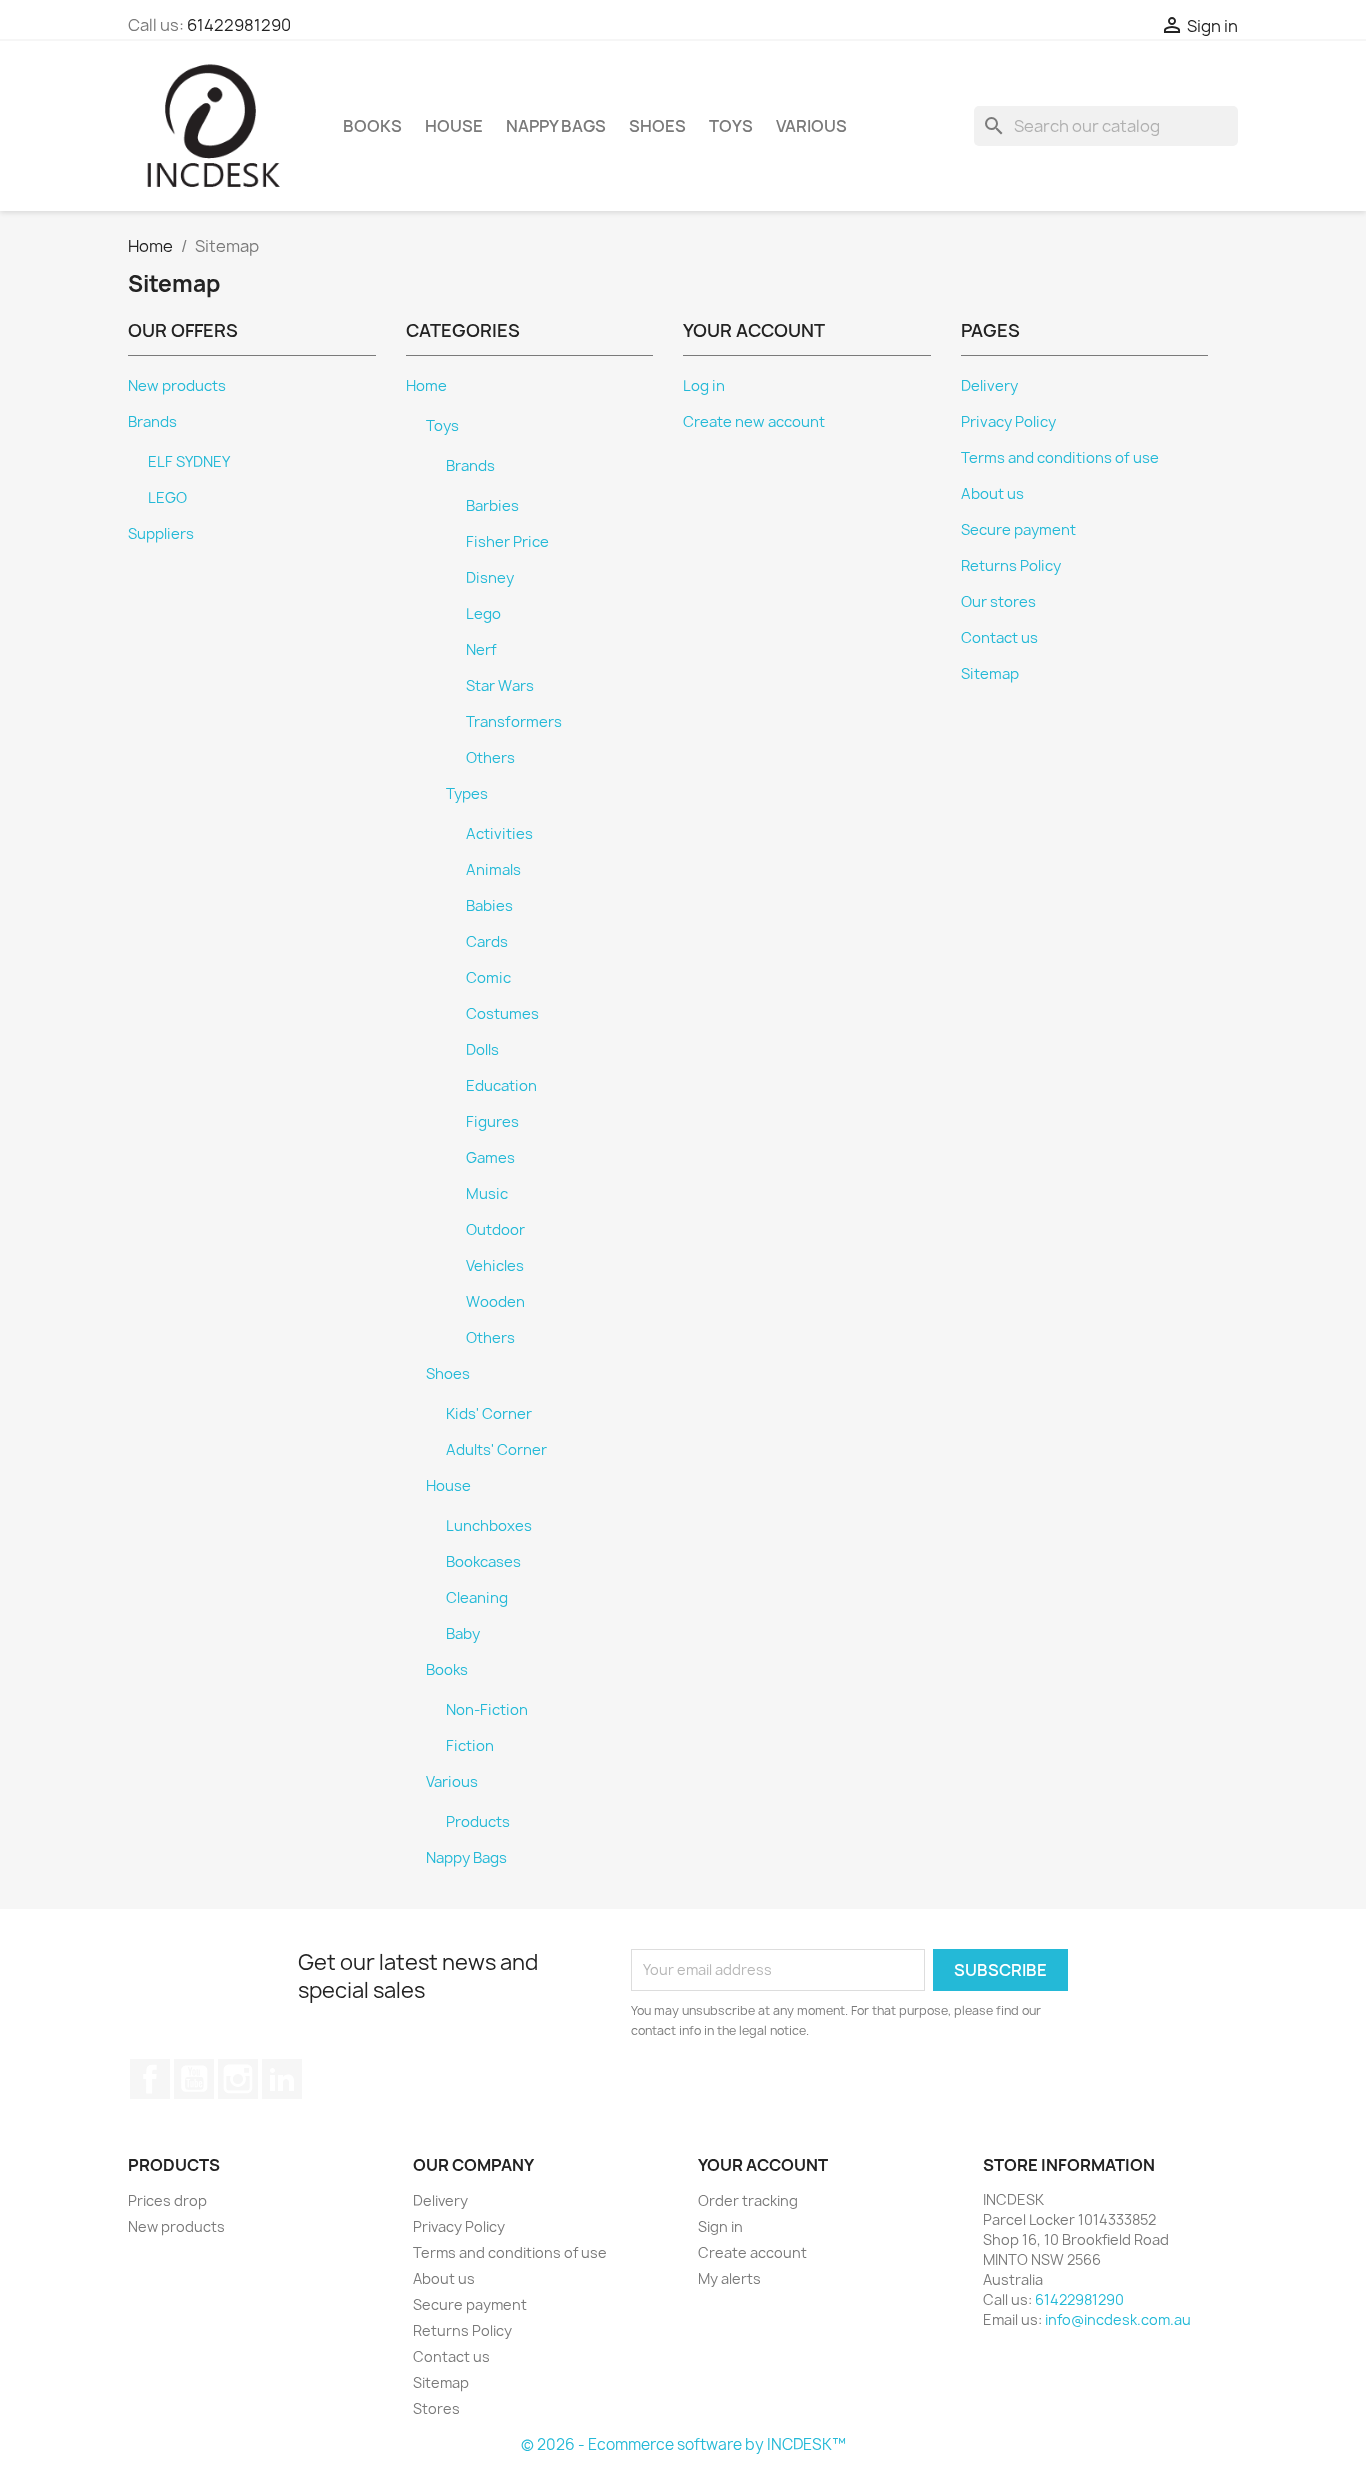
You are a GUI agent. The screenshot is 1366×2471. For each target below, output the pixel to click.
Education (501, 1086)
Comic (488, 978)
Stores (436, 2408)
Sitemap (990, 674)
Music (487, 1194)
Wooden (495, 1302)
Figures (492, 1122)
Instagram (238, 2079)
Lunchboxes (489, 1526)
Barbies (492, 506)
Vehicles (495, 1266)
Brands (152, 422)
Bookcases (483, 1562)
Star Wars (500, 686)
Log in (704, 386)
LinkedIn (282, 2079)
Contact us (999, 638)
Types (467, 794)
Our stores (998, 602)
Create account (752, 2252)
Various (811, 126)
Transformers (514, 722)
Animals (493, 870)
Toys (731, 126)
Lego (483, 614)
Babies (489, 906)
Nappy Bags (556, 126)
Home (426, 386)
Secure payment (1018, 530)
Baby (463, 1634)
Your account (763, 2165)
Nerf (481, 650)
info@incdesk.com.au (1118, 2319)
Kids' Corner (489, 1414)
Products (478, 1822)
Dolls (482, 1050)
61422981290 (239, 25)
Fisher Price (507, 542)
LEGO (167, 498)
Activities (499, 834)
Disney (490, 578)
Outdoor (495, 1230)
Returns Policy (1011, 566)
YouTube (194, 2079)
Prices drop (167, 2200)
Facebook (150, 2079)
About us (992, 494)
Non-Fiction (487, 1710)
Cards (487, 942)
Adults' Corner (496, 1450)
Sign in (720, 2226)
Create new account (754, 422)
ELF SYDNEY (189, 462)
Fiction (470, 1746)
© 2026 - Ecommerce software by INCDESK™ (683, 2444)
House (454, 126)
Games (490, 1158)
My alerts (729, 2278)
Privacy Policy (1008, 422)
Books (372, 126)
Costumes (502, 1014)
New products (177, 386)
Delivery (989, 386)
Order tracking (748, 2200)
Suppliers (161, 534)
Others (490, 758)
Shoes (657, 126)
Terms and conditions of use (1060, 458)
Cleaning (477, 1598)
